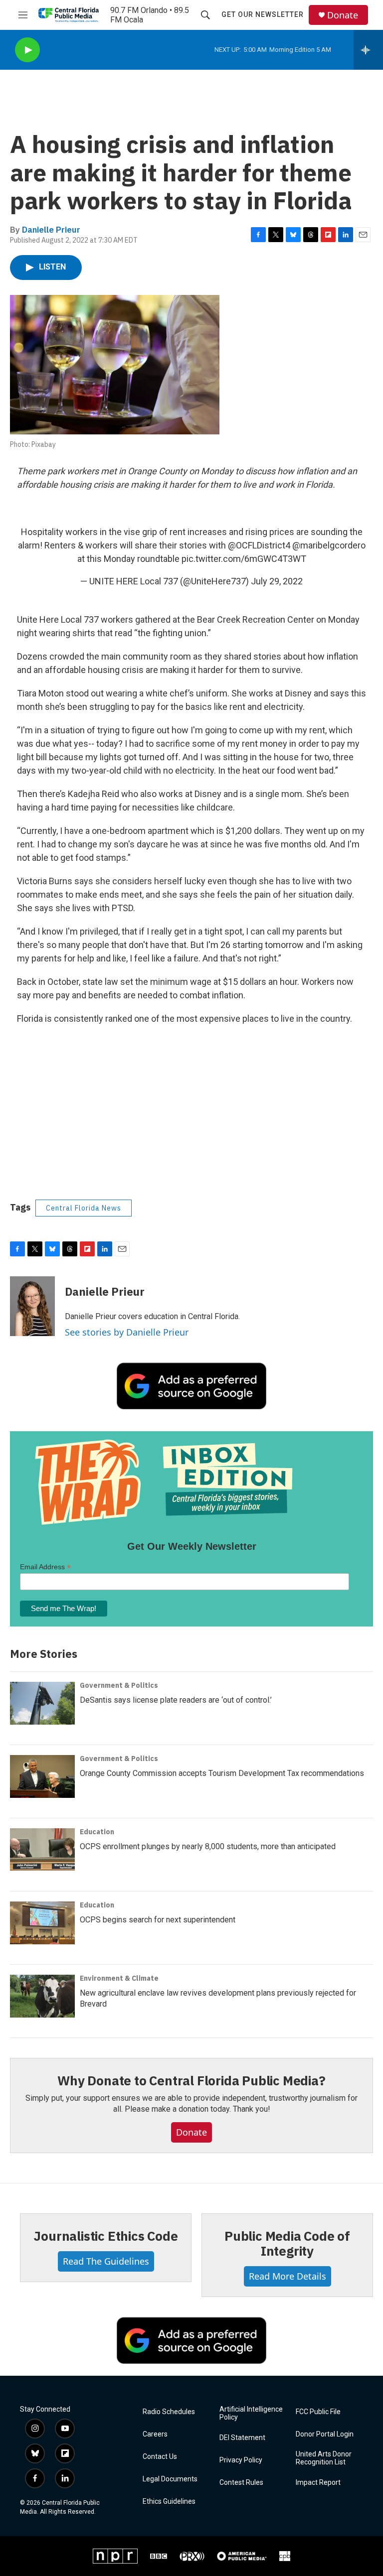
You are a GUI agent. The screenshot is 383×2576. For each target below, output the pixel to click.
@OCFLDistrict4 (259, 545)
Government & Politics (119, 1685)
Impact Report (318, 2483)
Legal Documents (170, 2479)
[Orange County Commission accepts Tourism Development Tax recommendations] (42, 1776)
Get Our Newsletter (263, 14)
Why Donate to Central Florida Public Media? (191, 2080)
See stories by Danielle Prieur (127, 1332)
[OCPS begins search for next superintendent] (42, 1923)
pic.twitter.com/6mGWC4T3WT (244, 559)
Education (97, 1832)
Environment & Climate (119, 1978)
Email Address (45, 1567)
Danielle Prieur (51, 230)
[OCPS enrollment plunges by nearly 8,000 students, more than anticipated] (42, 1850)
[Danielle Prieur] (32, 1306)
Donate (343, 15)
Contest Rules (241, 2483)
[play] (27, 50)
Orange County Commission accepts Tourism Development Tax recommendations (222, 1773)
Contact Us (160, 2457)
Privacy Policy (241, 2460)
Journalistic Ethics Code (105, 2236)
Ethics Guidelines (169, 2502)
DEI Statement (242, 2438)
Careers (155, 2434)
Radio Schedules (169, 2412)
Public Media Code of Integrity (287, 2243)
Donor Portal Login (325, 2434)
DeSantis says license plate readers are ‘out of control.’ (176, 1700)
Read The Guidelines (106, 2261)
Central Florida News (84, 1208)
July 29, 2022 (277, 581)
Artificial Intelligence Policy (251, 2413)
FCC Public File (318, 2412)
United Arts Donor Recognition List (324, 2458)
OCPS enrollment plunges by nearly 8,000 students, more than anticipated (208, 1846)
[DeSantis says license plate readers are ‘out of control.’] (42, 1703)
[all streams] (368, 50)
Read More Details (287, 2276)
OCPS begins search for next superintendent (158, 1920)
